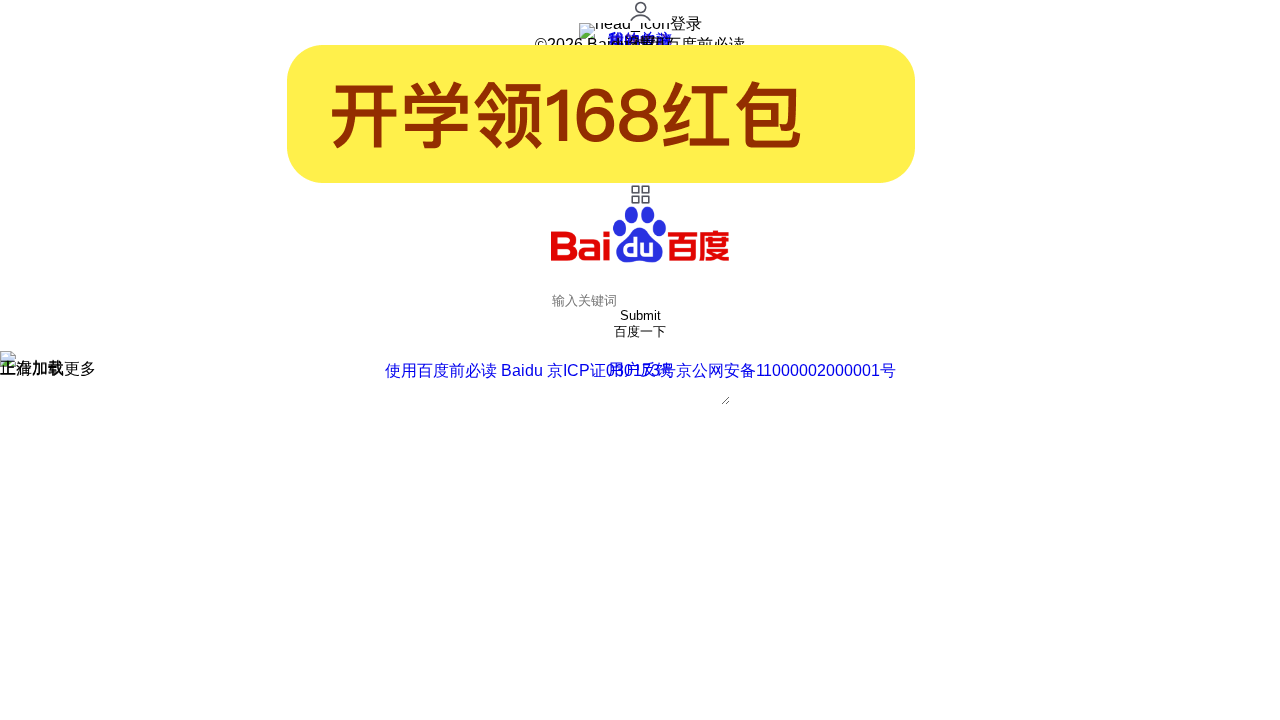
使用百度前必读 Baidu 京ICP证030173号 (530, 370)
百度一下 (640, 331)
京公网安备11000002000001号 (786, 370)
